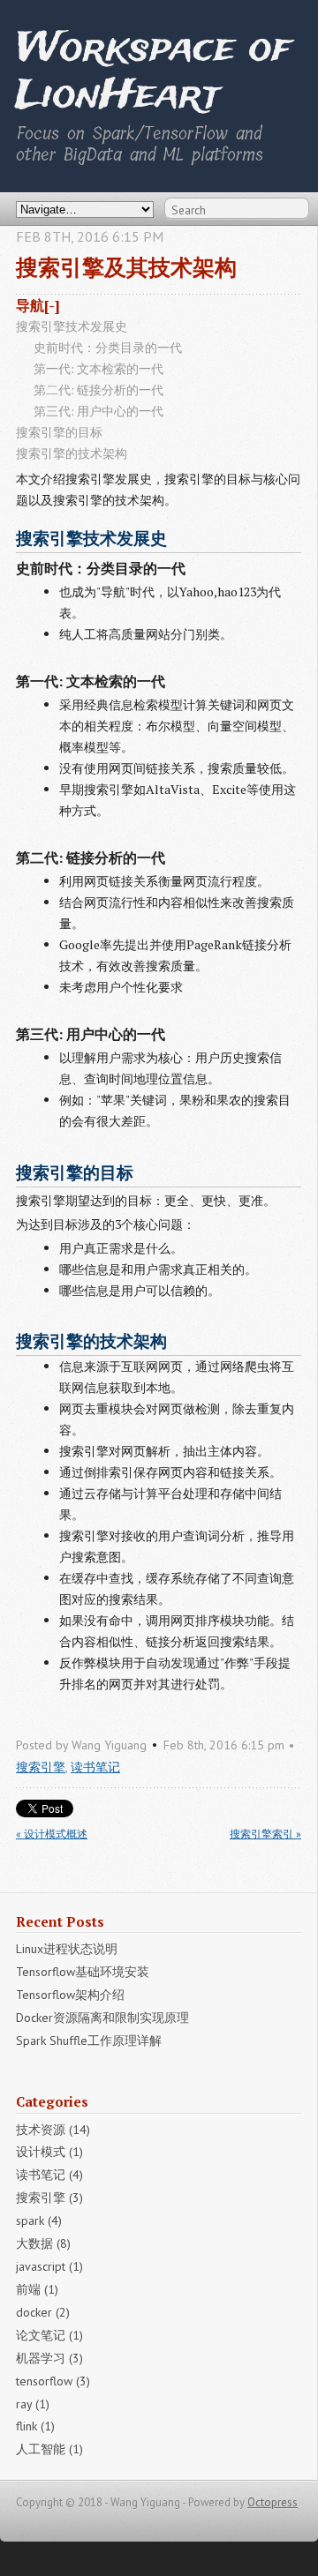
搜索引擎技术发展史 (72, 326)
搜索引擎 (41, 1767)
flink (35, 2426)
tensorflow (53, 2381)
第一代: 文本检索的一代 (98, 368)
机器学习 (49, 2358)
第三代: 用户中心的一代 (98, 411)
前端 (37, 2289)
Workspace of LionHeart (154, 73)
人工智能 (49, 2449)
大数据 (43, 2243)
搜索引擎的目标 (59, 432)
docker (43, 2312)
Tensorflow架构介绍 (70, 1995)
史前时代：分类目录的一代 (108, 347)
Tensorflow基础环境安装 (83, 1972)
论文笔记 (49, 2335)
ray (33, 2404)
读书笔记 (95, 1767)
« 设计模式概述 (52, 1834)
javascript (49, 2266)
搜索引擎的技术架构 (72, 453)
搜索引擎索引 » (265, 1834)
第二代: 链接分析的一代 (98, 389)
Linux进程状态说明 (67, 1949)
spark (39, 2220)
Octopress (273, 2502)
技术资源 (53, 2130)
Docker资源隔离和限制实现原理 (102, 2018)
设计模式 (49, 2152)
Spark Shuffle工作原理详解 (89, 2041)
